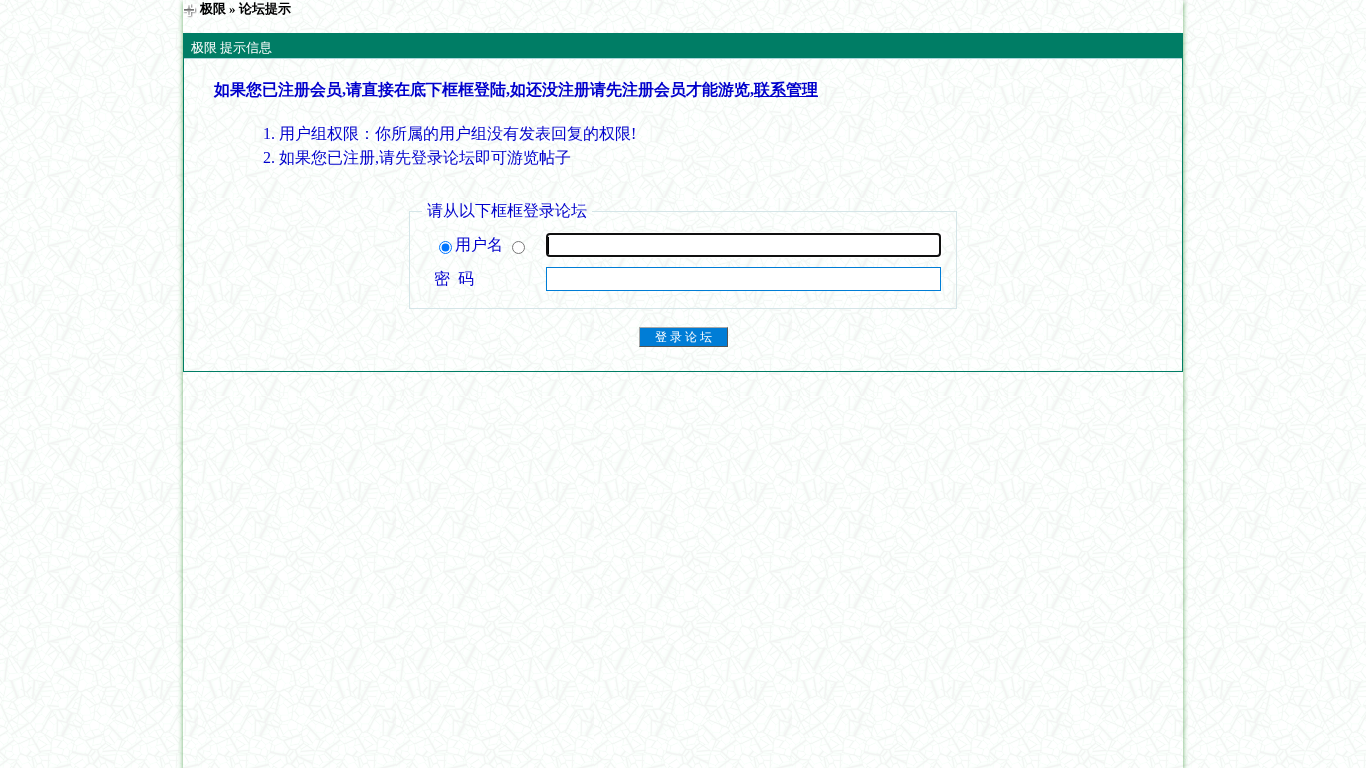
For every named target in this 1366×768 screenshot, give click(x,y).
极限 (213, 8)
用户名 (481, 244)
